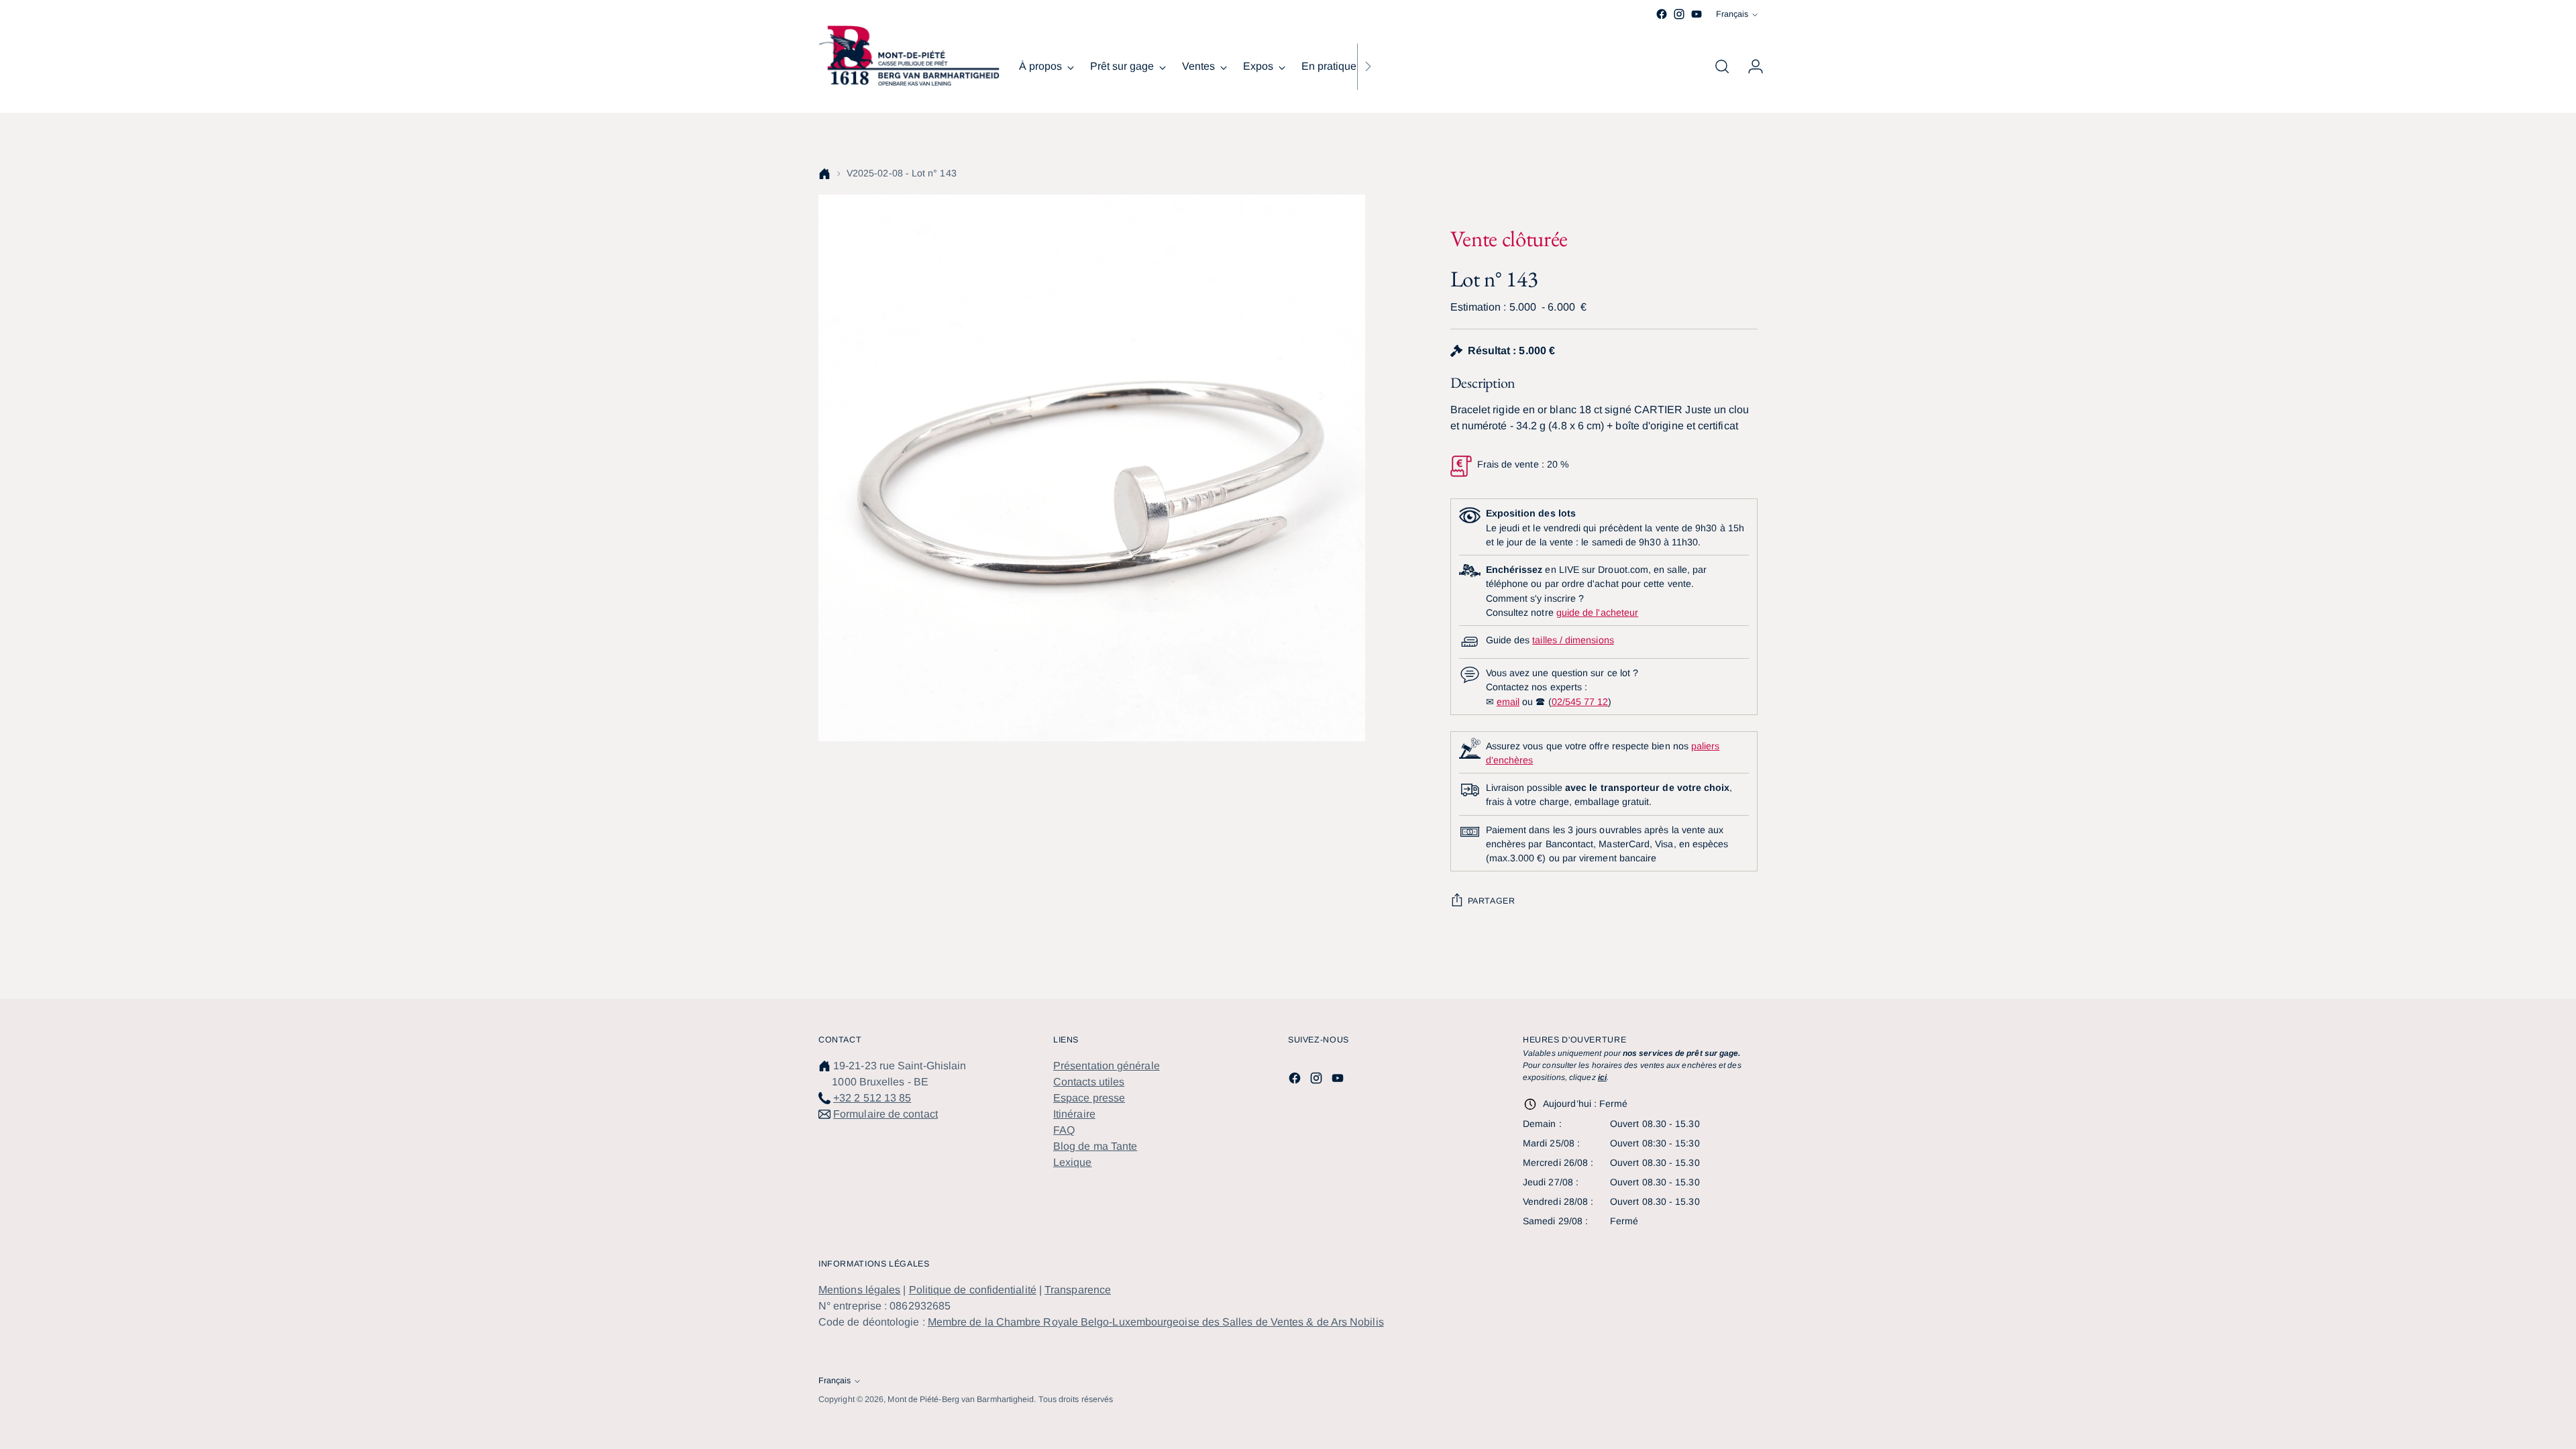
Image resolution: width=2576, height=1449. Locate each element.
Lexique (1073, 1162)
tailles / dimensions (1573, 640)
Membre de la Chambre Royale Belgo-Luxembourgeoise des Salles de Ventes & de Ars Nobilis (1156, 1322)
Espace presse (1089, 1098)
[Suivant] (1368, 66)
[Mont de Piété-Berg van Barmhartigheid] (909, 56)
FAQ (1064, 1130)
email (1508, 702)
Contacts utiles (1089, 1082)
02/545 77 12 (1580, 702)
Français (1732, 14)
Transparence (1078, 1290)
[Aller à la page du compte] (1750, 66)
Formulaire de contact (885, 1114)
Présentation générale (1107, 1066)
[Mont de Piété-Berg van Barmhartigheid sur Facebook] (1662, 14)
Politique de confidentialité (973, 1290)
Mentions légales (859, 1290)
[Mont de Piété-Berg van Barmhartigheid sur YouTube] (1697, 14)
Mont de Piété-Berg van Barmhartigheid (961, 1399)
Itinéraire (1074, 1114)
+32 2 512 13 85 (872, 1098)
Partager (1492, 901)
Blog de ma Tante (1095, 1146)
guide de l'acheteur (1597, 612)
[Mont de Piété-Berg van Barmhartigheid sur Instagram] (1679, 14)
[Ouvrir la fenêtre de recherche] (1722, 66)
